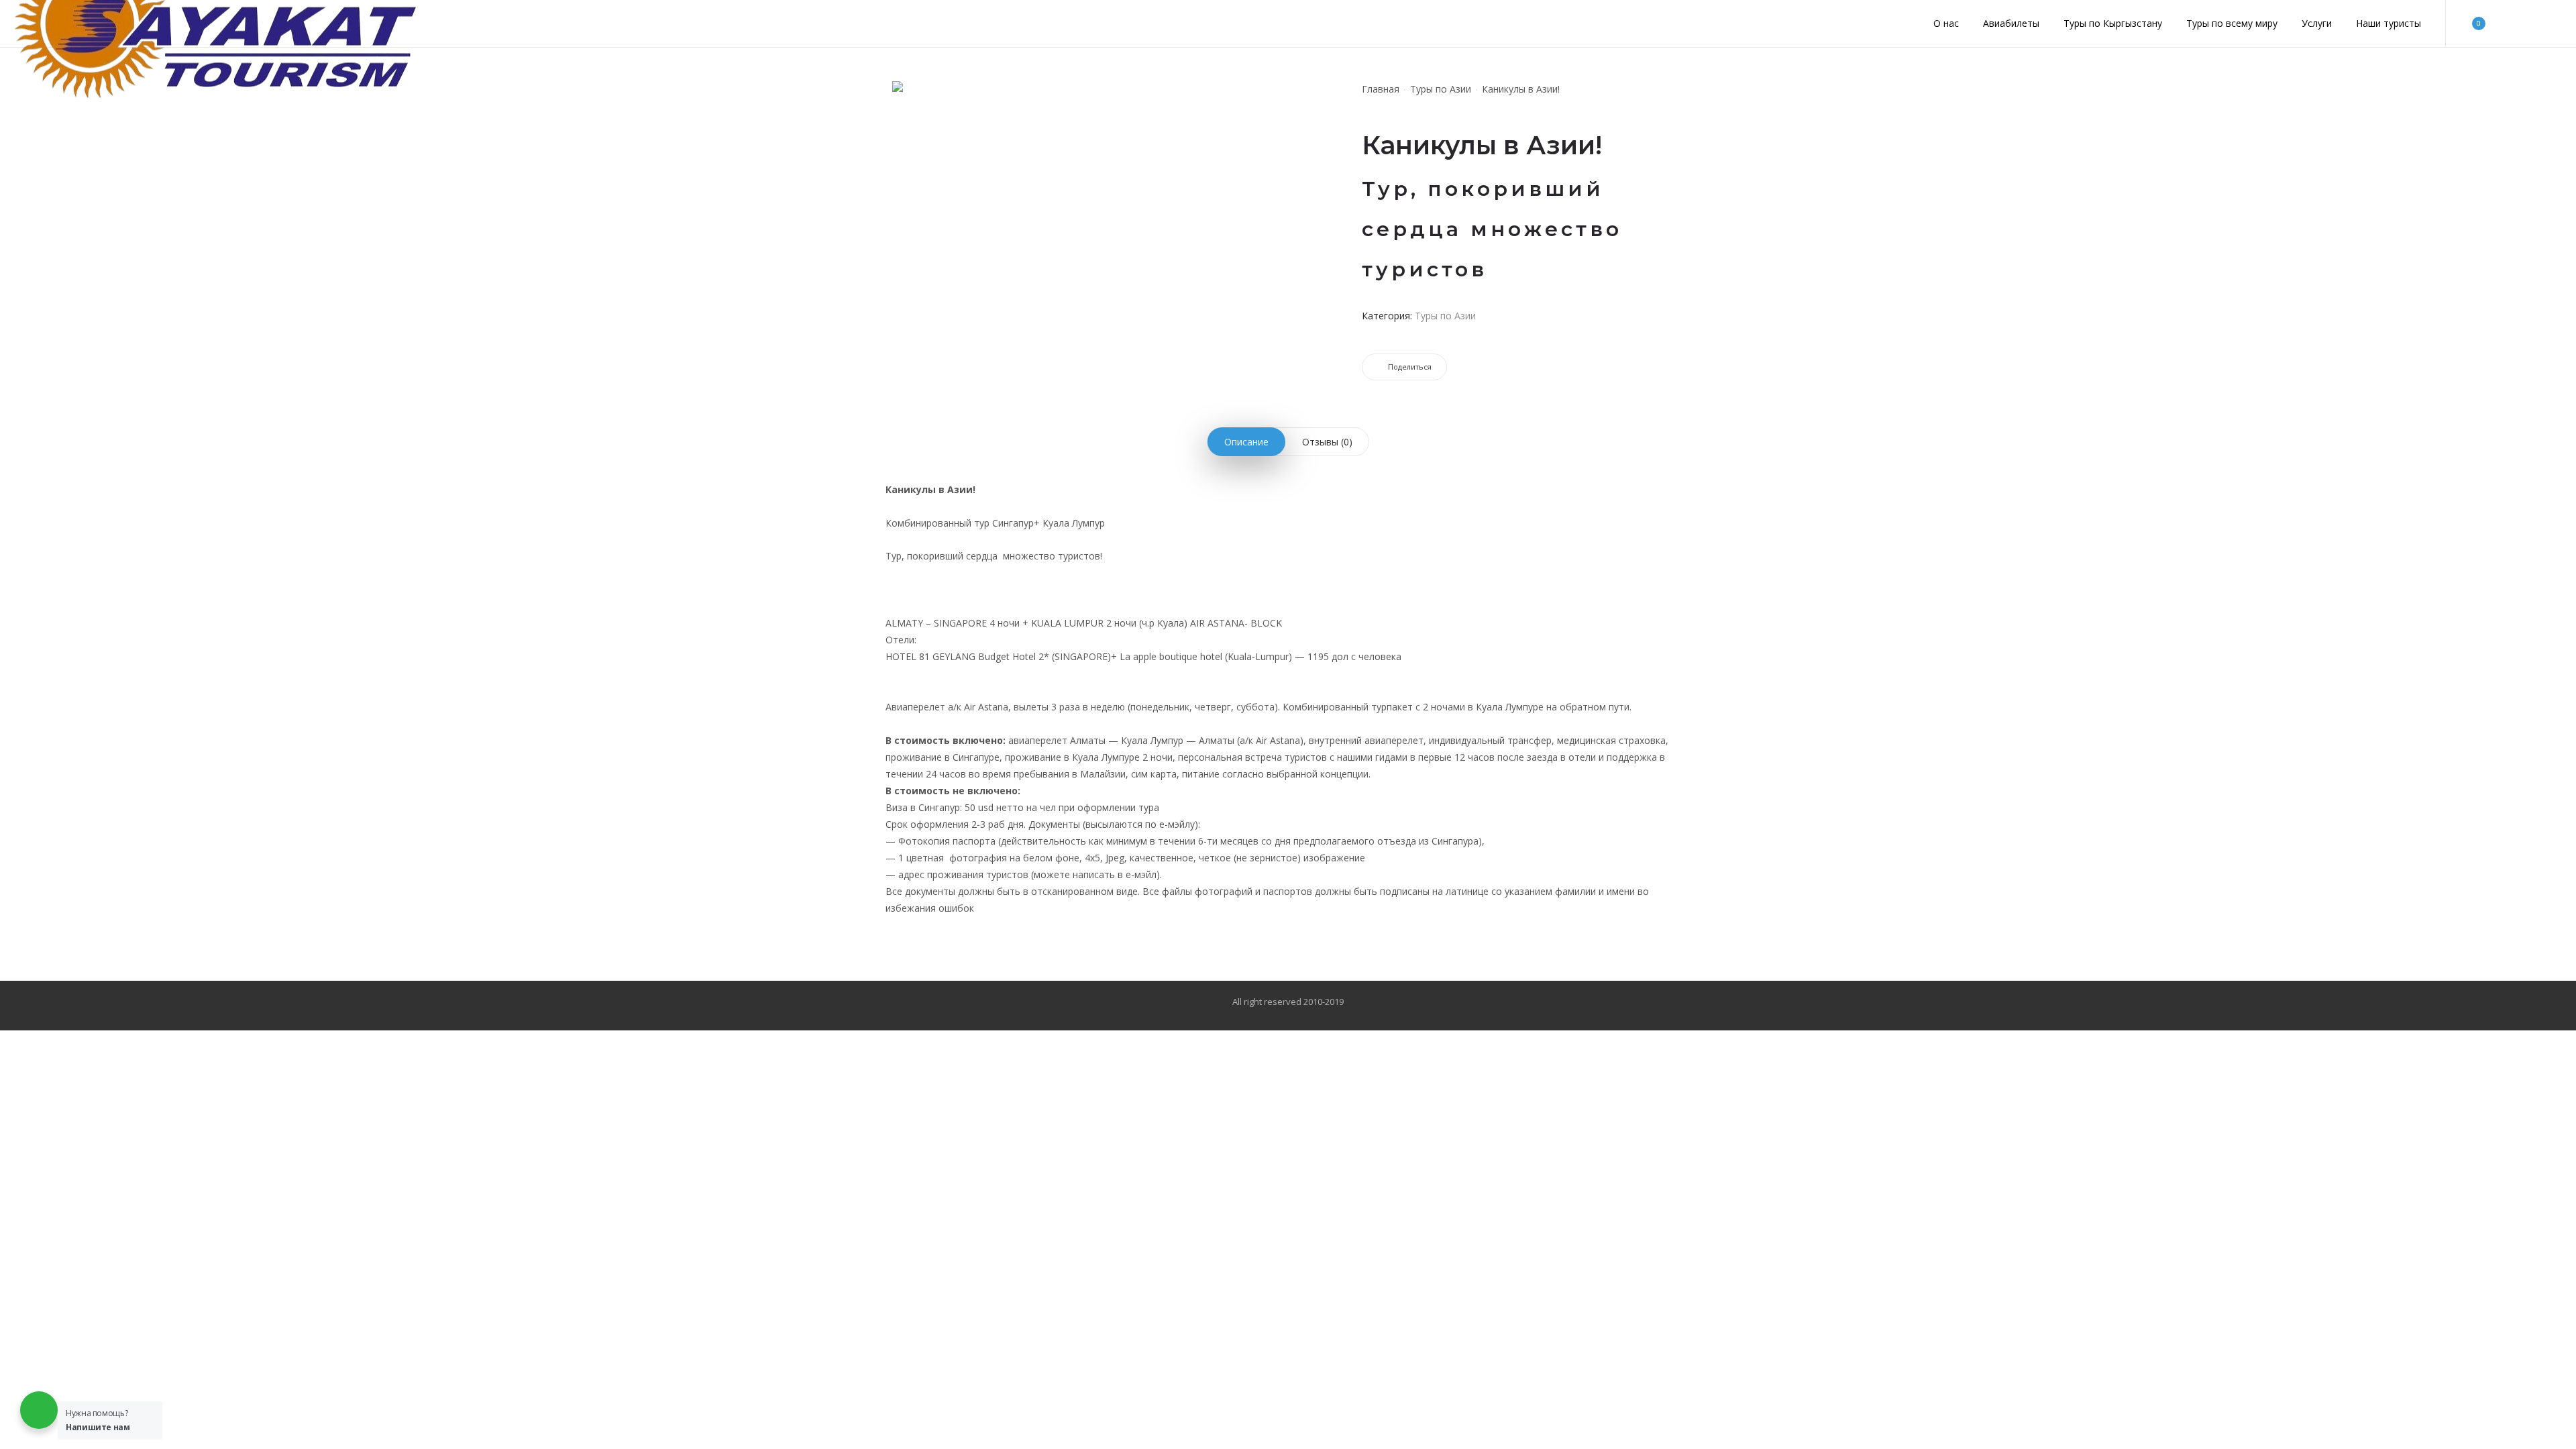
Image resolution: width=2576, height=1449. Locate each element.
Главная (1381, 89)
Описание (1246, 442)
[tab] (1246, 442)
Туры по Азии (1441, 89)
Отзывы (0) (1327, 442)
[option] (926, 102)
